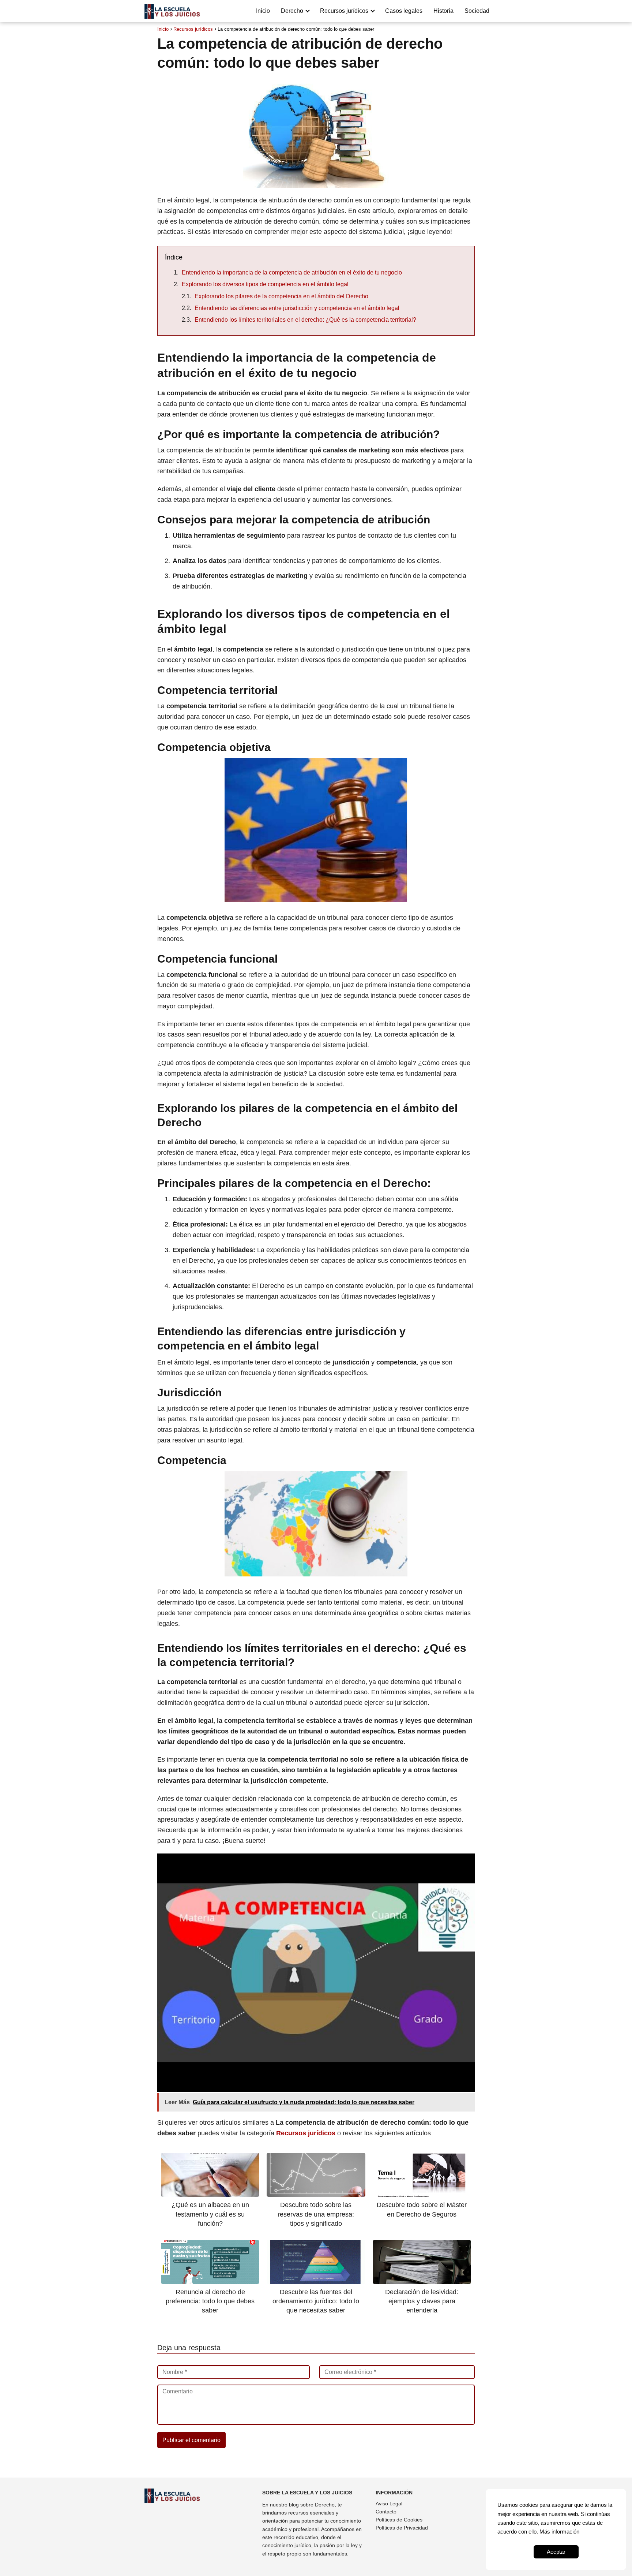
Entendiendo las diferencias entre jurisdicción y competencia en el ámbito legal (297, 308)
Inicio (263, 11)
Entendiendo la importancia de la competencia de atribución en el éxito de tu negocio (292, 272)
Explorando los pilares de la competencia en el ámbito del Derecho (281, 296)
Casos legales (404, 11)
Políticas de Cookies (399, 2520)
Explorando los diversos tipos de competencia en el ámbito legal (265, 284)
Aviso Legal (389, 2504)
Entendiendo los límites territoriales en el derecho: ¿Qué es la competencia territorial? (305, 320)
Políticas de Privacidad (402, 2528)
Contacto (386, 2512)
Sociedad (477, 11)
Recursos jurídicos (344, 11)
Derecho (292, 11)
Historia (443, 11)
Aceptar (556, 2552)
